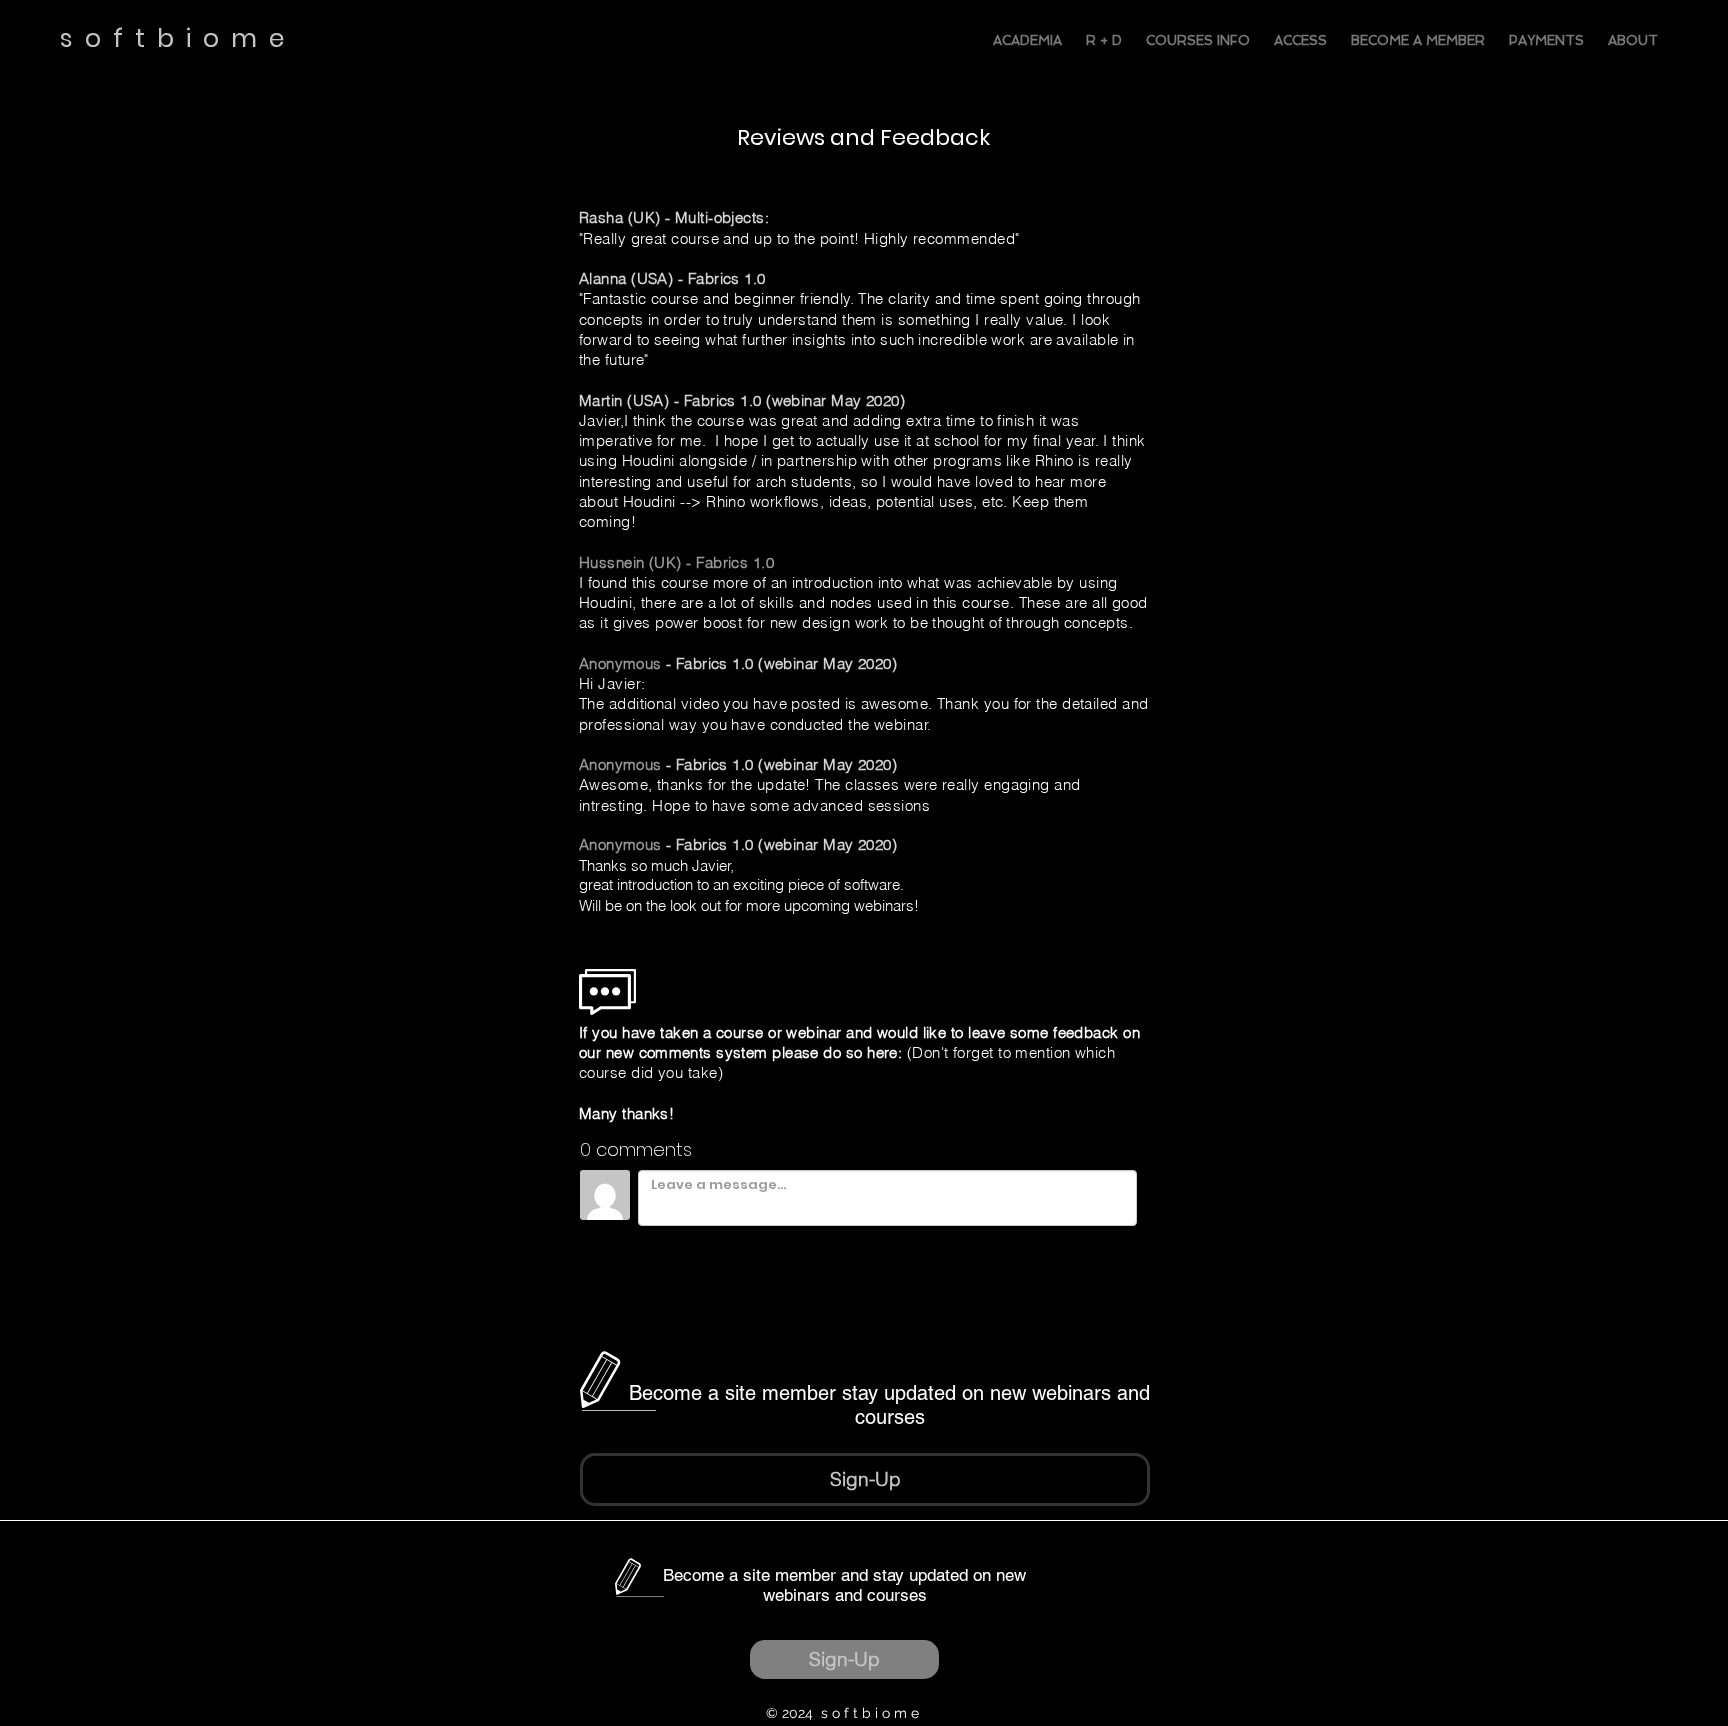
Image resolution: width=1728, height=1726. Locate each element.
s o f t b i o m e (178, 38)
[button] (865, 1479)
